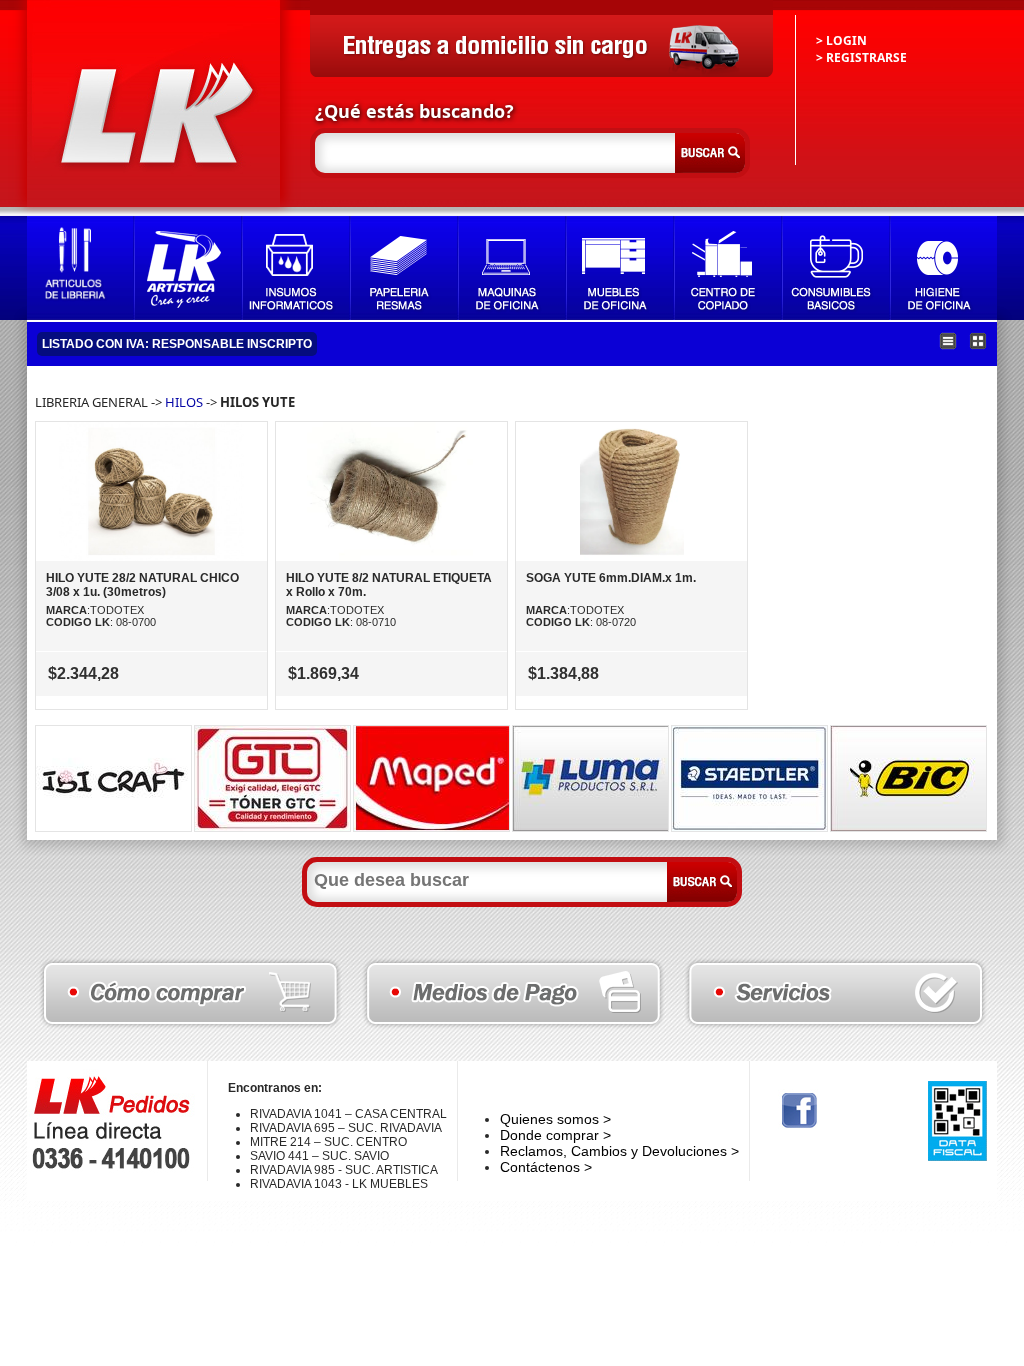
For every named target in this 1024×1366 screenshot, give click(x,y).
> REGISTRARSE (861, 57)
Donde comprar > (555, 1135)
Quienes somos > (555, 1119)
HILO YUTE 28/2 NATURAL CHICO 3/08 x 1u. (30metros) (142, 585)
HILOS (184, 402)
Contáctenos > (546, 1167)
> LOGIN (841, 40)
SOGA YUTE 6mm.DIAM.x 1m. (611, 578)
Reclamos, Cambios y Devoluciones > (619, 1151)
